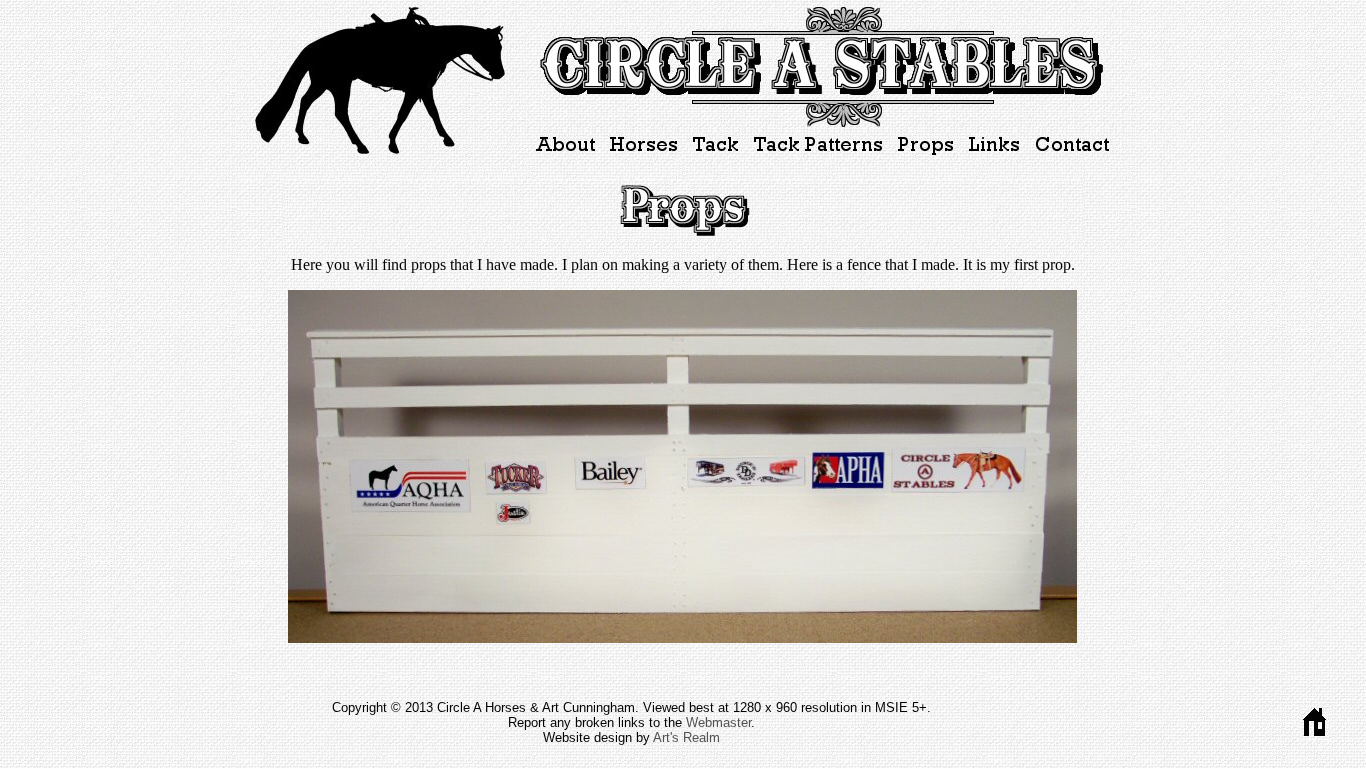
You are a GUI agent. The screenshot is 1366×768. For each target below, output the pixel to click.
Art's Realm (686, 737)
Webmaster (718, 722)
